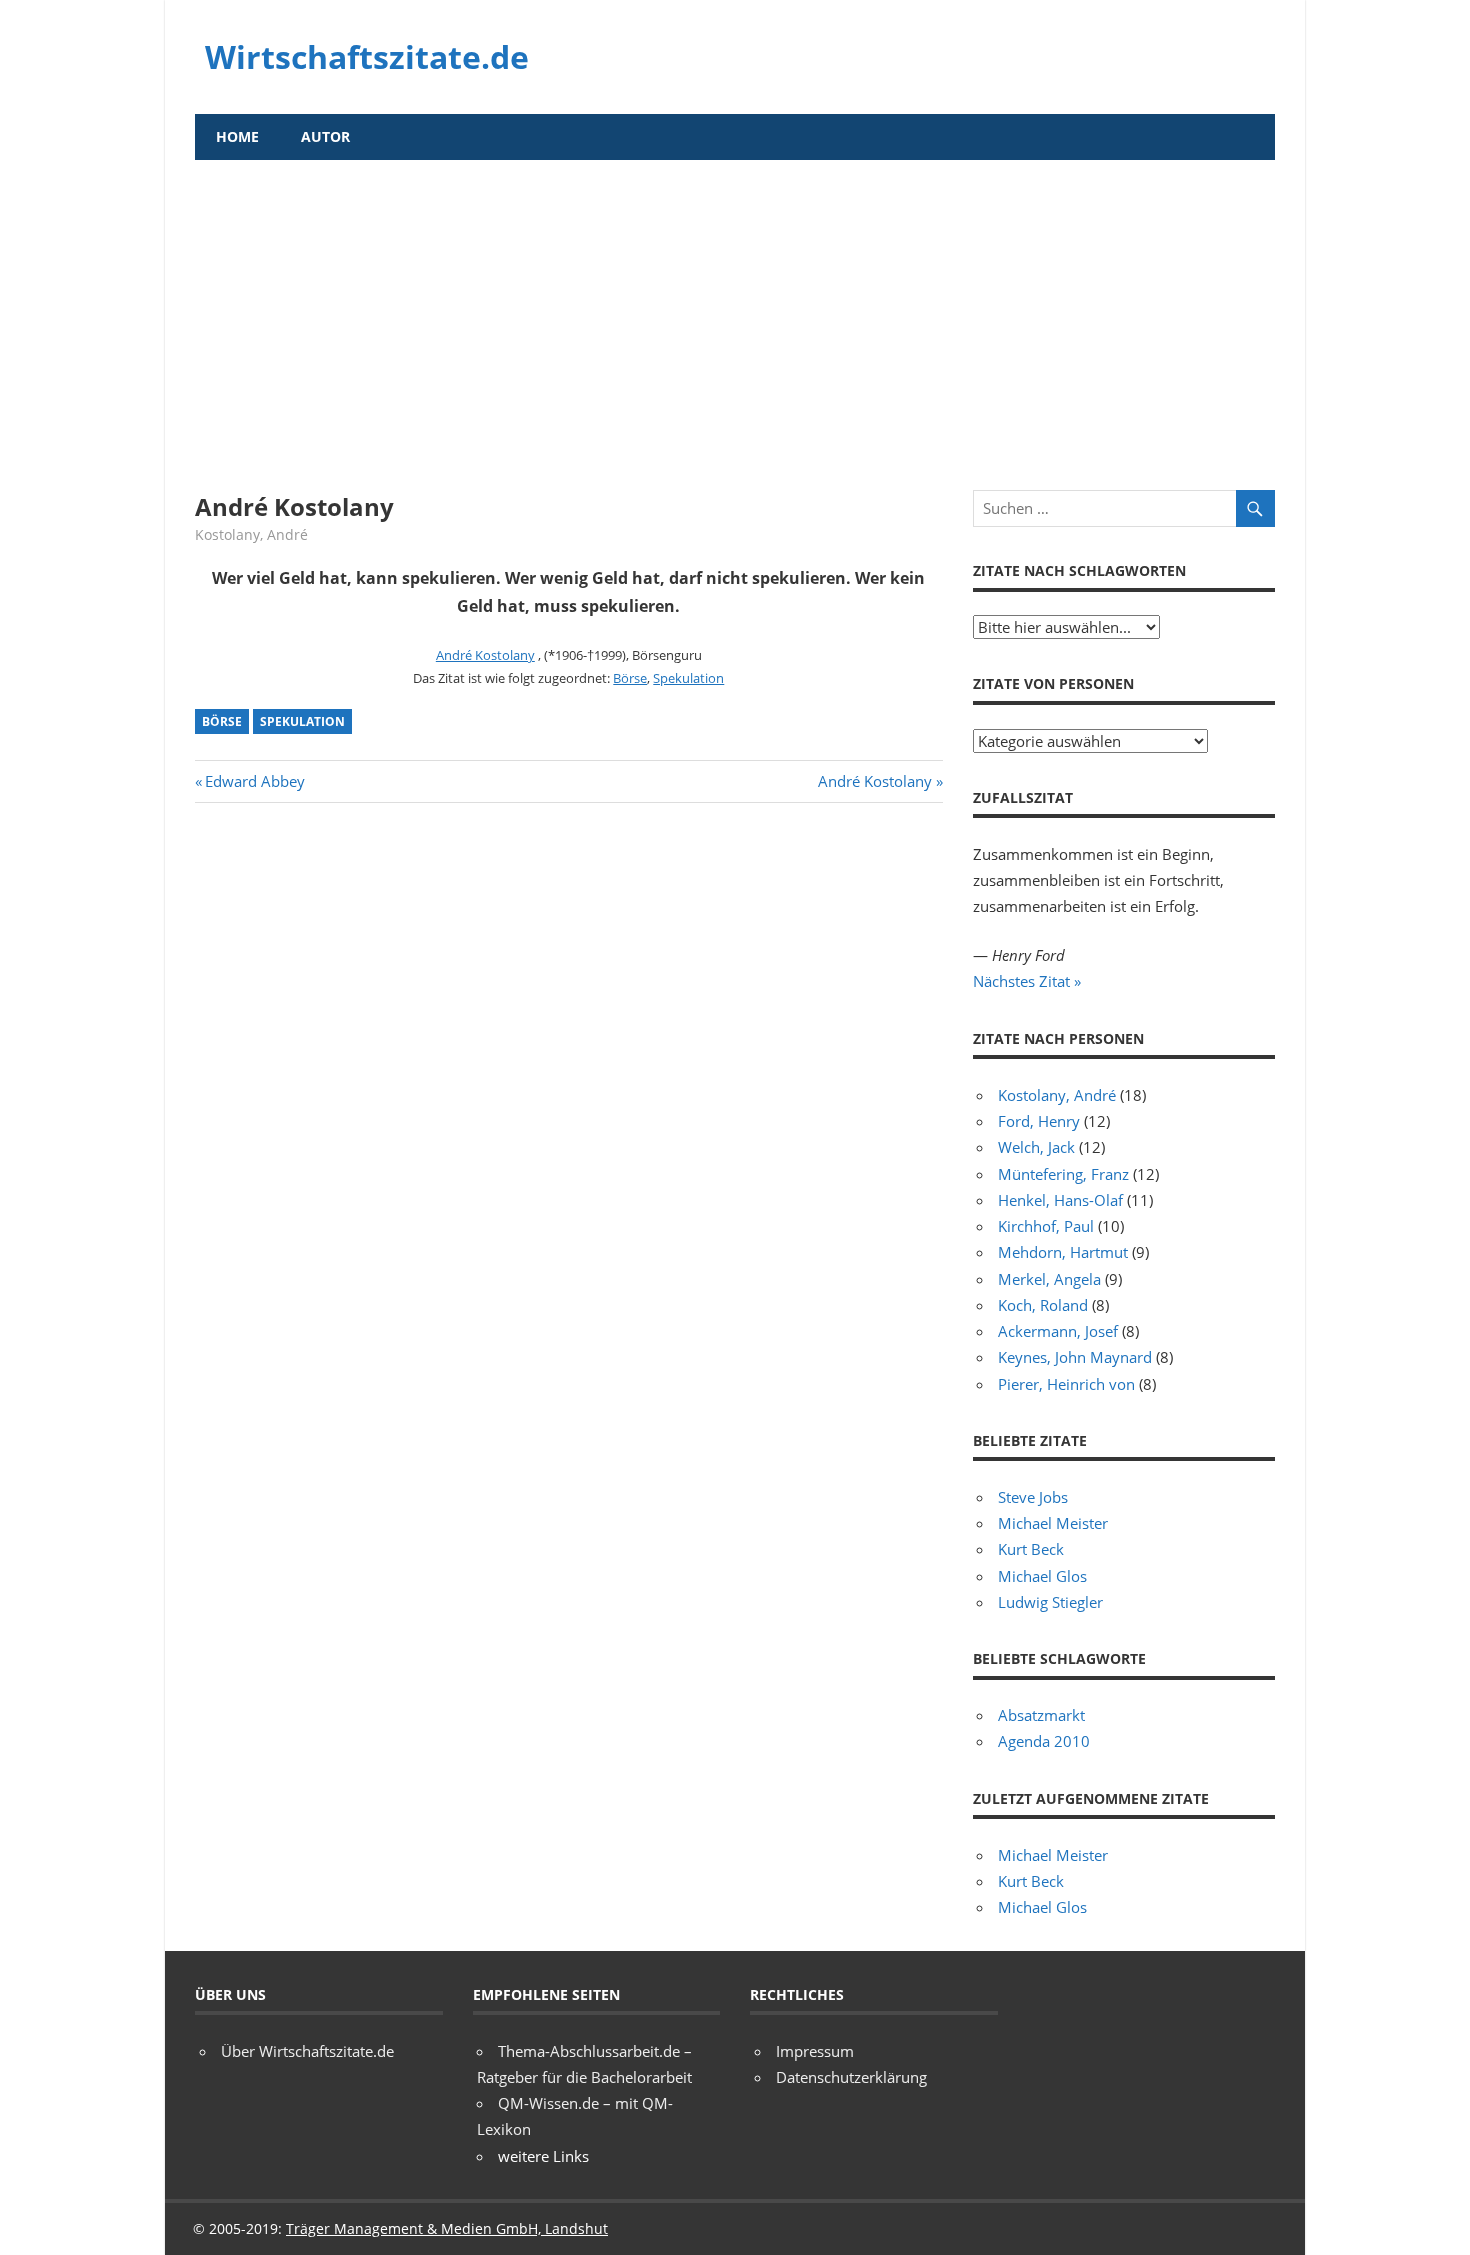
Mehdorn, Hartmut (1063, 1252)
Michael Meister (1053, 1523)
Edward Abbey (254, 781)
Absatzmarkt (1041, 1715)
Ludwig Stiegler (1050, 1602)
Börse (630, 678)
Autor (325, 136)
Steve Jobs (1033, 1497)
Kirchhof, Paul (1046, 1226)
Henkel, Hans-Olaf (1060, 1200)
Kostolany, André (251, 534)
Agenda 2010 (1044, 1741)
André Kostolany (485, 655)
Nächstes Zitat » (1027, 981)
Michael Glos (1042, 1576)
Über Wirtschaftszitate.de (307, 2051)
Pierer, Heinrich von (1066, 1384)
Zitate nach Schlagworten (1079, 570)
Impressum (815, 2051)
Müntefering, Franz (1063, 1174)
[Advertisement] (735, 310)
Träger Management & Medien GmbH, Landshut (447, 2228)
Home (237, 136)
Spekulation (688, 678)
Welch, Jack (1036, 1147)
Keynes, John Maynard (1075, 1357)
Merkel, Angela (1049, 1279)
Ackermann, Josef (1058, 1331)
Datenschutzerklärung (851, 2077)
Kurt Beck (1031, 1549)
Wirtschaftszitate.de (367, 56)
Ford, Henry (1039, 1121)
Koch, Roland (1043, 1305)
